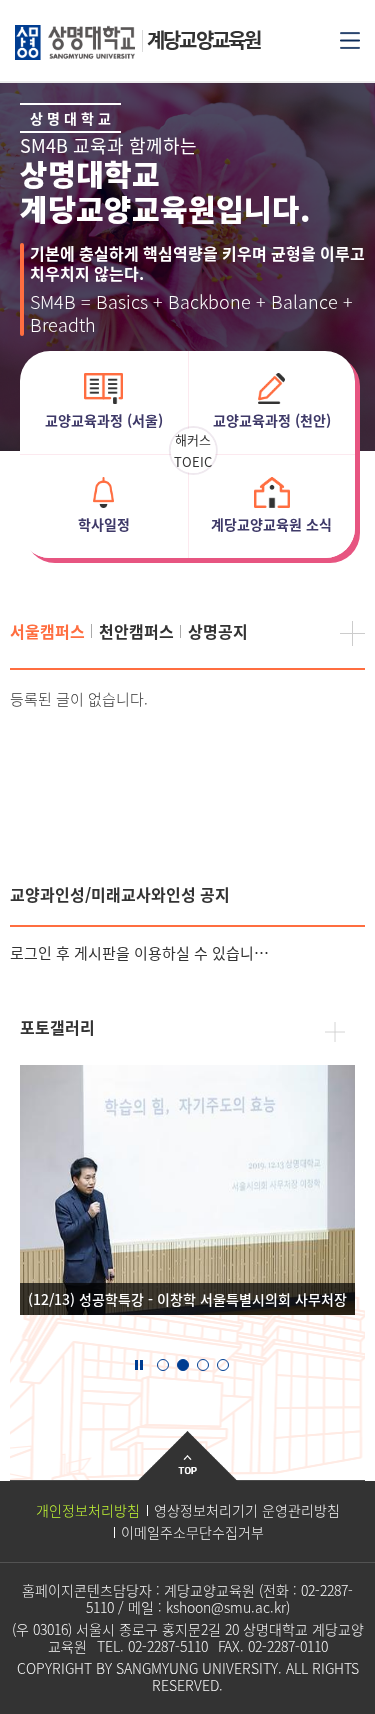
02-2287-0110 (288, 1646)
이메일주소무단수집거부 (192, 1532)
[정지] (139, 1363)
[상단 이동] (187, 1471)
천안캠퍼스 (136, 631)
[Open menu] (350, 39)
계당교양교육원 (203, 39)
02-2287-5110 (168, 1646)
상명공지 (218, 631)
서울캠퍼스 (47, 631)
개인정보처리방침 (88, 1510)
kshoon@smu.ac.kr (226, 1607)
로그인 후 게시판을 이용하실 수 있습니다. (140, 953)
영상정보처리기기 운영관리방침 (247, 1510)
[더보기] (352, 633)
